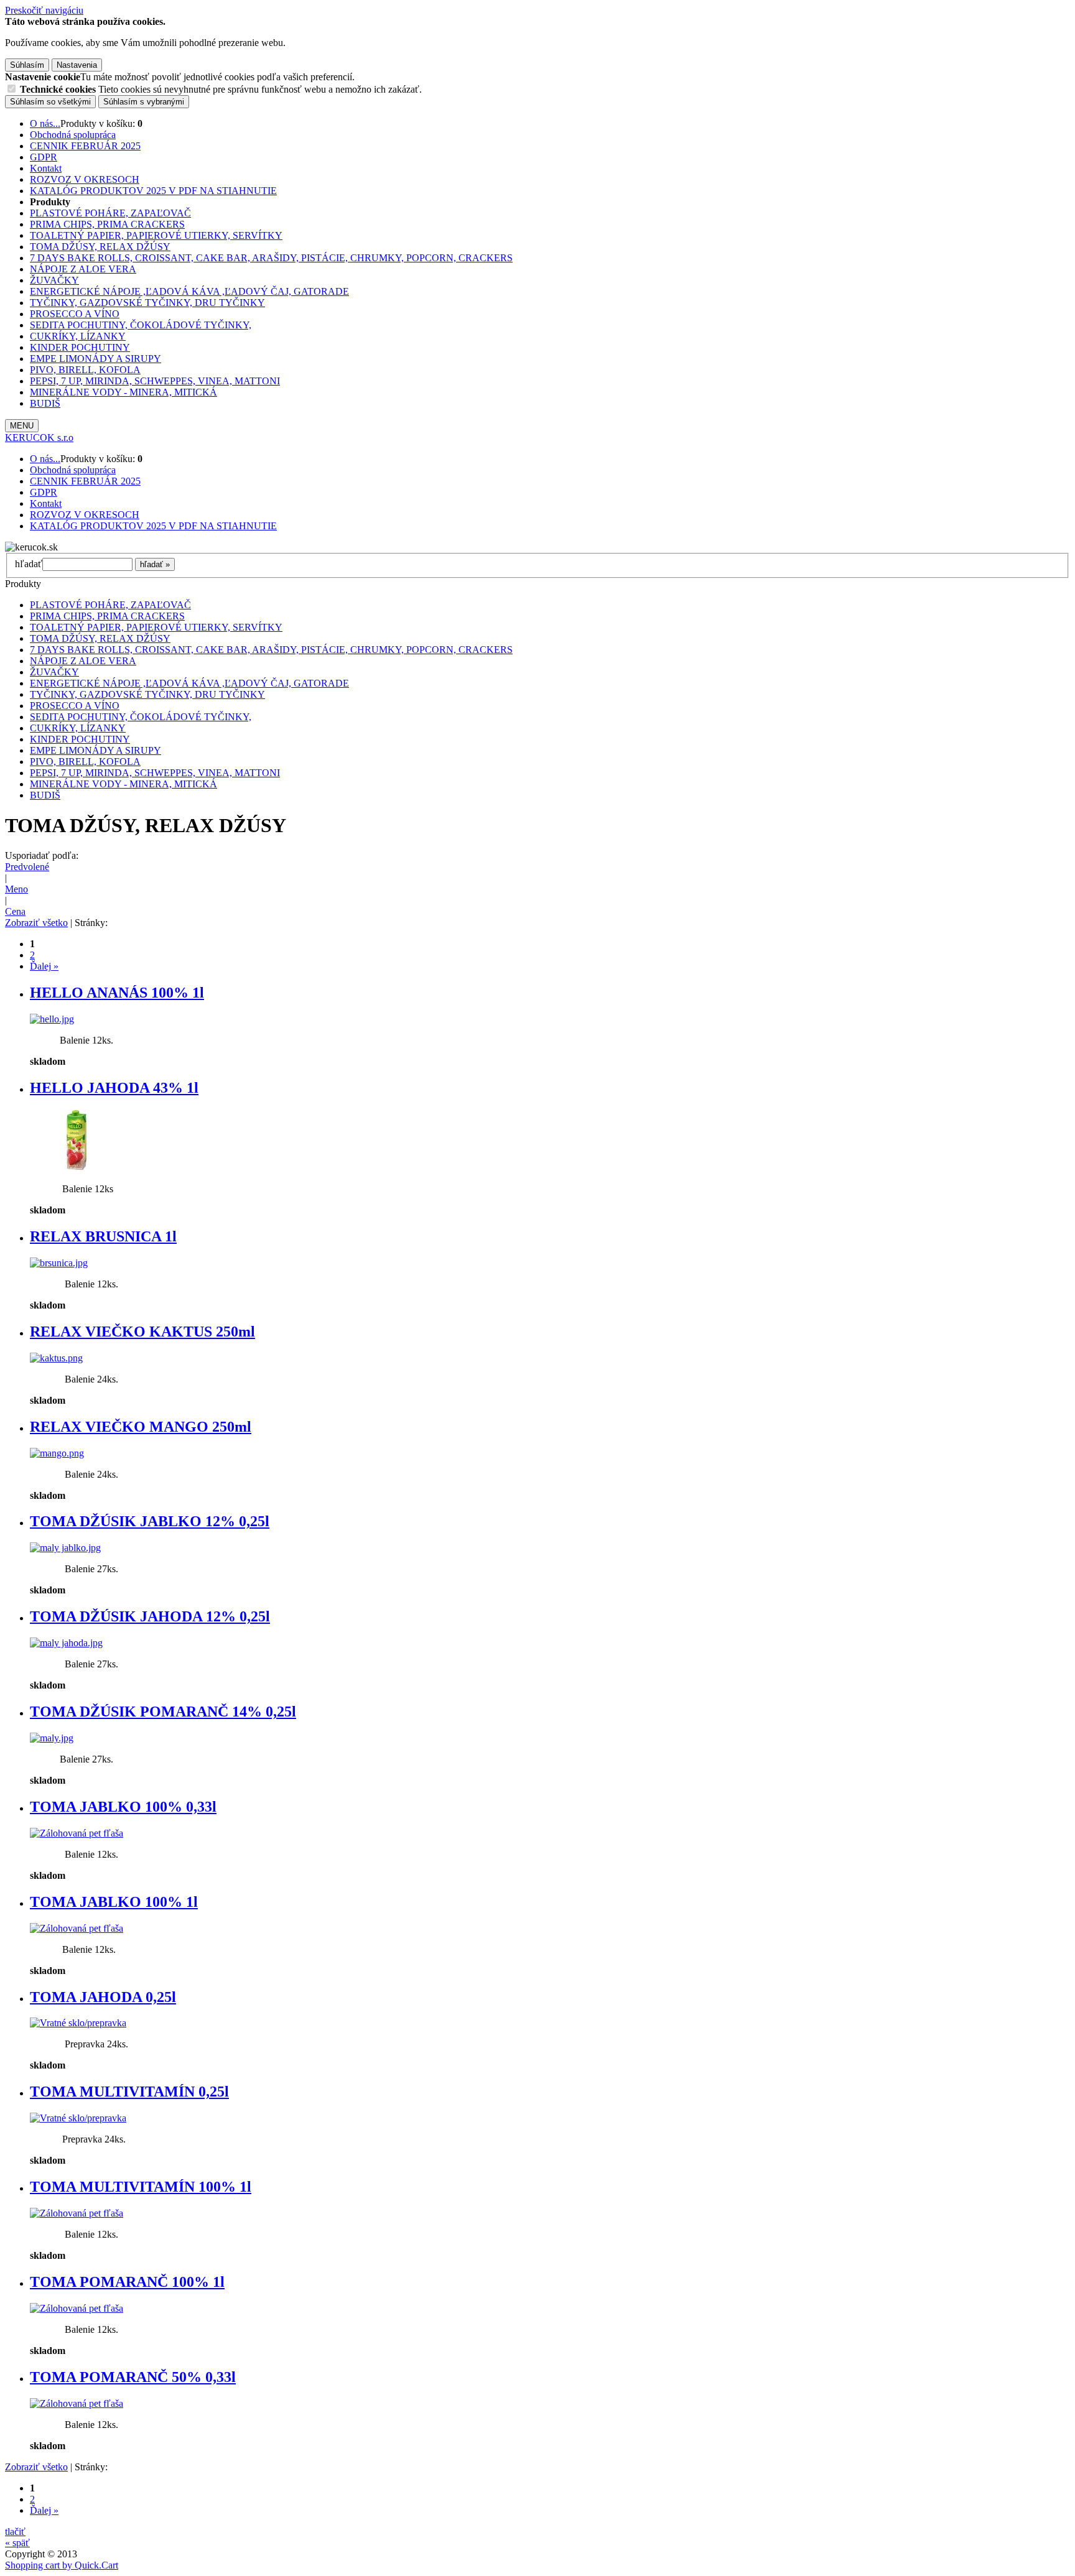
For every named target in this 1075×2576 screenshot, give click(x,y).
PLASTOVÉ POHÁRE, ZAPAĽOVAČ (110, 213)
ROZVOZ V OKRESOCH (85, 179)
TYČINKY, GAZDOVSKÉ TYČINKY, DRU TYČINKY (147, 303)
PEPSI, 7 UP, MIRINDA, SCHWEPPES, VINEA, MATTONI (155, 381)
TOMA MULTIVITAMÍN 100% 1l (141, 2187)
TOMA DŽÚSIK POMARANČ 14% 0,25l (163, 1712)
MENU (22, 426)
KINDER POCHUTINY (80, 347)
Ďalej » (44, 966)
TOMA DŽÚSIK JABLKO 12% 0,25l (150, 1521)
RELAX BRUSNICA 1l (103, 1236)
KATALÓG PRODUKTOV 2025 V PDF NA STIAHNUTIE (153, 191)
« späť (17, 2543)
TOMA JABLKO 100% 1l (114, 1902)
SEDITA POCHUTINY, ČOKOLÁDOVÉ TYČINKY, (141, 325)
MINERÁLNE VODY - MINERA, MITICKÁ (123, 392)
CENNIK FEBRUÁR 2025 (85, 146)
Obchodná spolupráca (73, 135)
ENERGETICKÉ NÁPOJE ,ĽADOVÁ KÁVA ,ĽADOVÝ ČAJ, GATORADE (189, 291)
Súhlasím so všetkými (50, 102)
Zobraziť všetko (36, 923)
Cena (15, 911)
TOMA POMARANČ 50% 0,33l (133, 2377)
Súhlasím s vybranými (144, 102)
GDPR (44, 157)
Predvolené (27, 867)
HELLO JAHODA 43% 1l (114, 1088)
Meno (16, 889)
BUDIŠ (45, 403)
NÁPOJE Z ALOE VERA (83, 269)
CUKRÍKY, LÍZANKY (78, 336)
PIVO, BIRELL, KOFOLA (85, 370)
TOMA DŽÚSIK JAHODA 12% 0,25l (150, 1616)
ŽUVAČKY (54, 280)
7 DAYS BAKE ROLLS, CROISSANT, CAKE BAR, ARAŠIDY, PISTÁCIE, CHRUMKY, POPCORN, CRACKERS (271, 258)
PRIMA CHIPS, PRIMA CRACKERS (107, 224)
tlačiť (15, 2532)
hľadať (29, 564)
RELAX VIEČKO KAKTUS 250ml (142, 1332)
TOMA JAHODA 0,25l (103, 1997)
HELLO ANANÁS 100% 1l (117, 993)
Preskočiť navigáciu (44, 10)
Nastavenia (77, 65)
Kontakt (46, 168)
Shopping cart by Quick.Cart (62, 2565)
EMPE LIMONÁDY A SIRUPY (95, 359)
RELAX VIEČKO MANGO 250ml (141, 1427)
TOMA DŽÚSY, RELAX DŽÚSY (100, 247)
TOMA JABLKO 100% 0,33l (123, 1807)
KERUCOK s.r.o (39, 438)
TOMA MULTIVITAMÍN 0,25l (129, 2092)
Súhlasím (27, 65)
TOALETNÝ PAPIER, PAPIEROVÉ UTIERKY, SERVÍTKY (156, 235)
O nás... (45, 123)
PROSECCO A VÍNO (75, 314)
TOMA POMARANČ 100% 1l (127, 2282)
